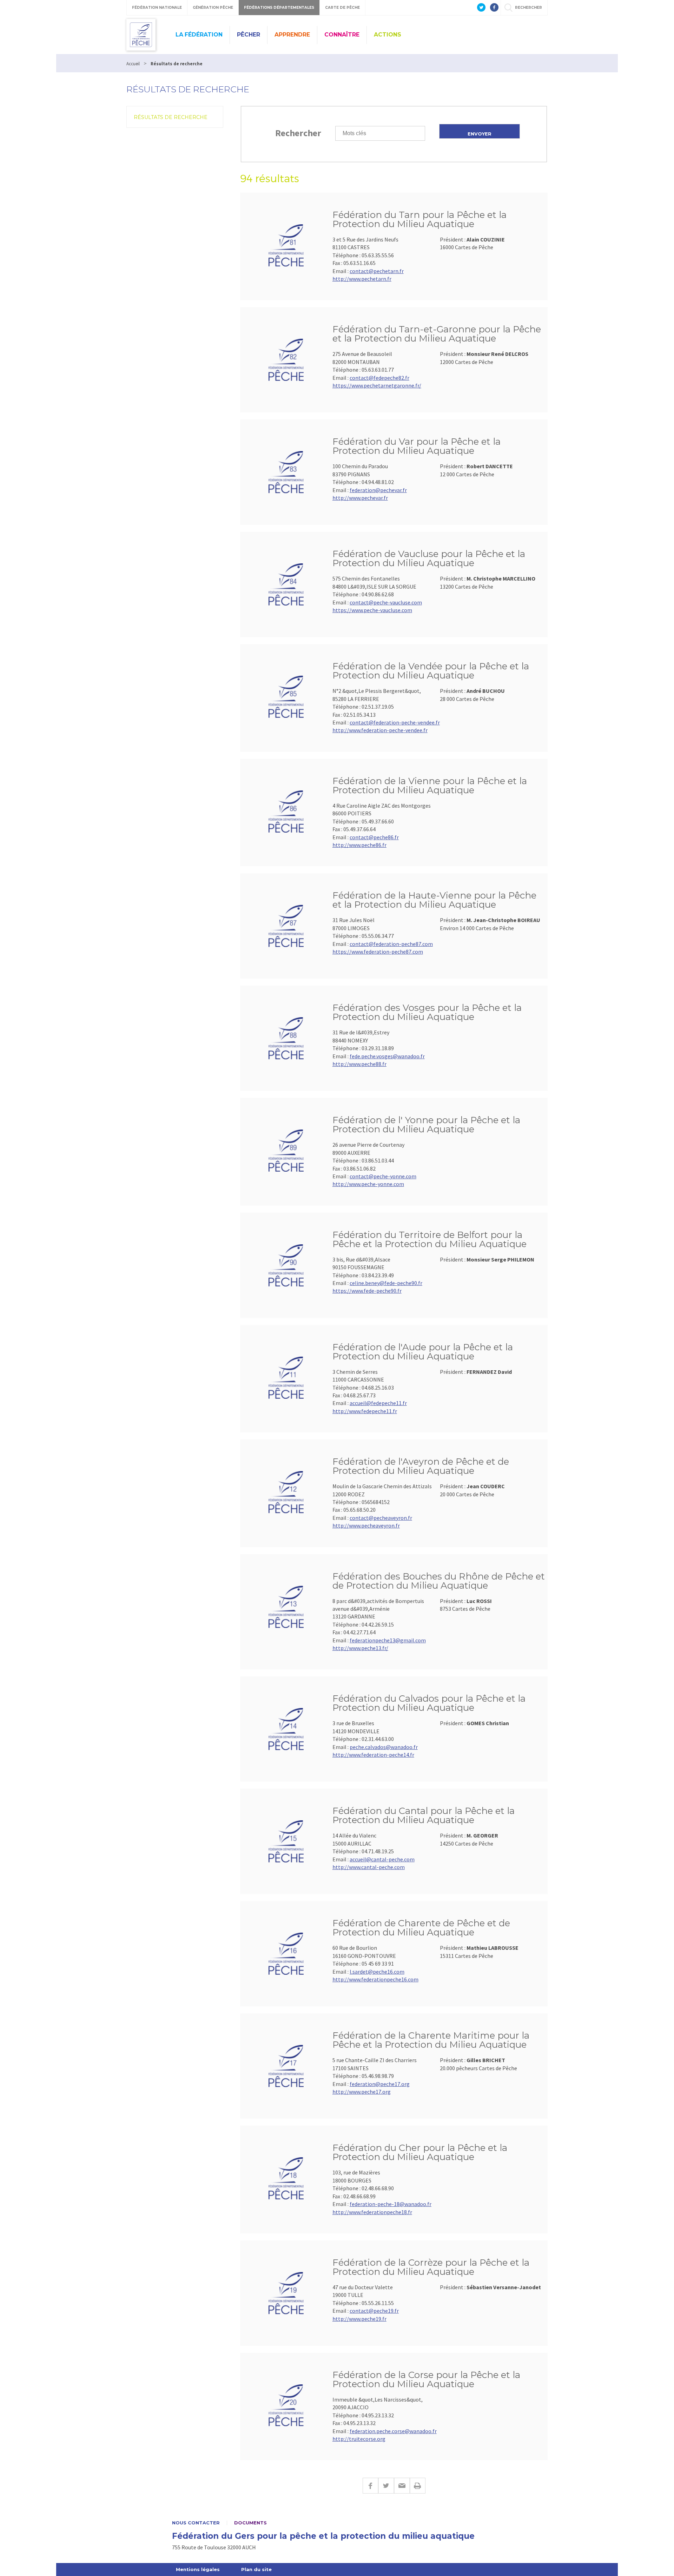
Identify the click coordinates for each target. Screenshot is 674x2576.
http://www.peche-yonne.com (368, 1184)
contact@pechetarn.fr (377, 271)
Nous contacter (196, 2523)
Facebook (370, 2486)
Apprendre (292, 35)
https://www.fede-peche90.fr (367, 1291)
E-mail (402, 2486)
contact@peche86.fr (374, 837)
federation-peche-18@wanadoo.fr (391, 2204)
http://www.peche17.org (362, 2092)
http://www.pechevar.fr (360, 498)
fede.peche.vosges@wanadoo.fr (387, 1056)
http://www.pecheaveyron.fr (366, 1525)
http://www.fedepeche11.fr (365, 1411)
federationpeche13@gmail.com (388, 1640)
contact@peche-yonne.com (383, 1176)
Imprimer (418, 2486)
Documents (250, 2523)
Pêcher (249, 35)
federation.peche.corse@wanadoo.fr (393, 2431)
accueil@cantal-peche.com (382, 1859)
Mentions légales (198, 2569)
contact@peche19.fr (374, 2311)
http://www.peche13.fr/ (360, 1648)
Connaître (342, 35)
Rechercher (298, 133)
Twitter (386, 2486)
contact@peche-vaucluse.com (386, 602)
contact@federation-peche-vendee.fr (395, 722)
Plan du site (256, 2569)
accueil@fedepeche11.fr (378, 1403)
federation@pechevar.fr (378, 490)
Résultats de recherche (171, 117)
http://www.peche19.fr (359, 2319)
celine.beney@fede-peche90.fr (386, 1283)
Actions (388, 35)
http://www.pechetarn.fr (362, 279)
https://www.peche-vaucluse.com (372, 610)
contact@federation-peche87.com (391, 944)
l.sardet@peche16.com (377, 1972)
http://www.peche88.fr (359, 1064)
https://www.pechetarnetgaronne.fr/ (377, 385)
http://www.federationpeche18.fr (372, 2212)
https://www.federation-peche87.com (378, 952)
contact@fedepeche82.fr (379, 378)
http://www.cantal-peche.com (369, 1867)
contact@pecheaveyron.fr (381, 1518)
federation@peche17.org (380, 2084)
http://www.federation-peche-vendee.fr (380, 730)
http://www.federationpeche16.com (375, 1979)
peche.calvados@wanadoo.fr (384, 1747)
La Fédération (199, 35)
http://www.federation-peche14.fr (373, 1755)
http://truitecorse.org (359, 2439)
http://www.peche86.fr (359, 845)
